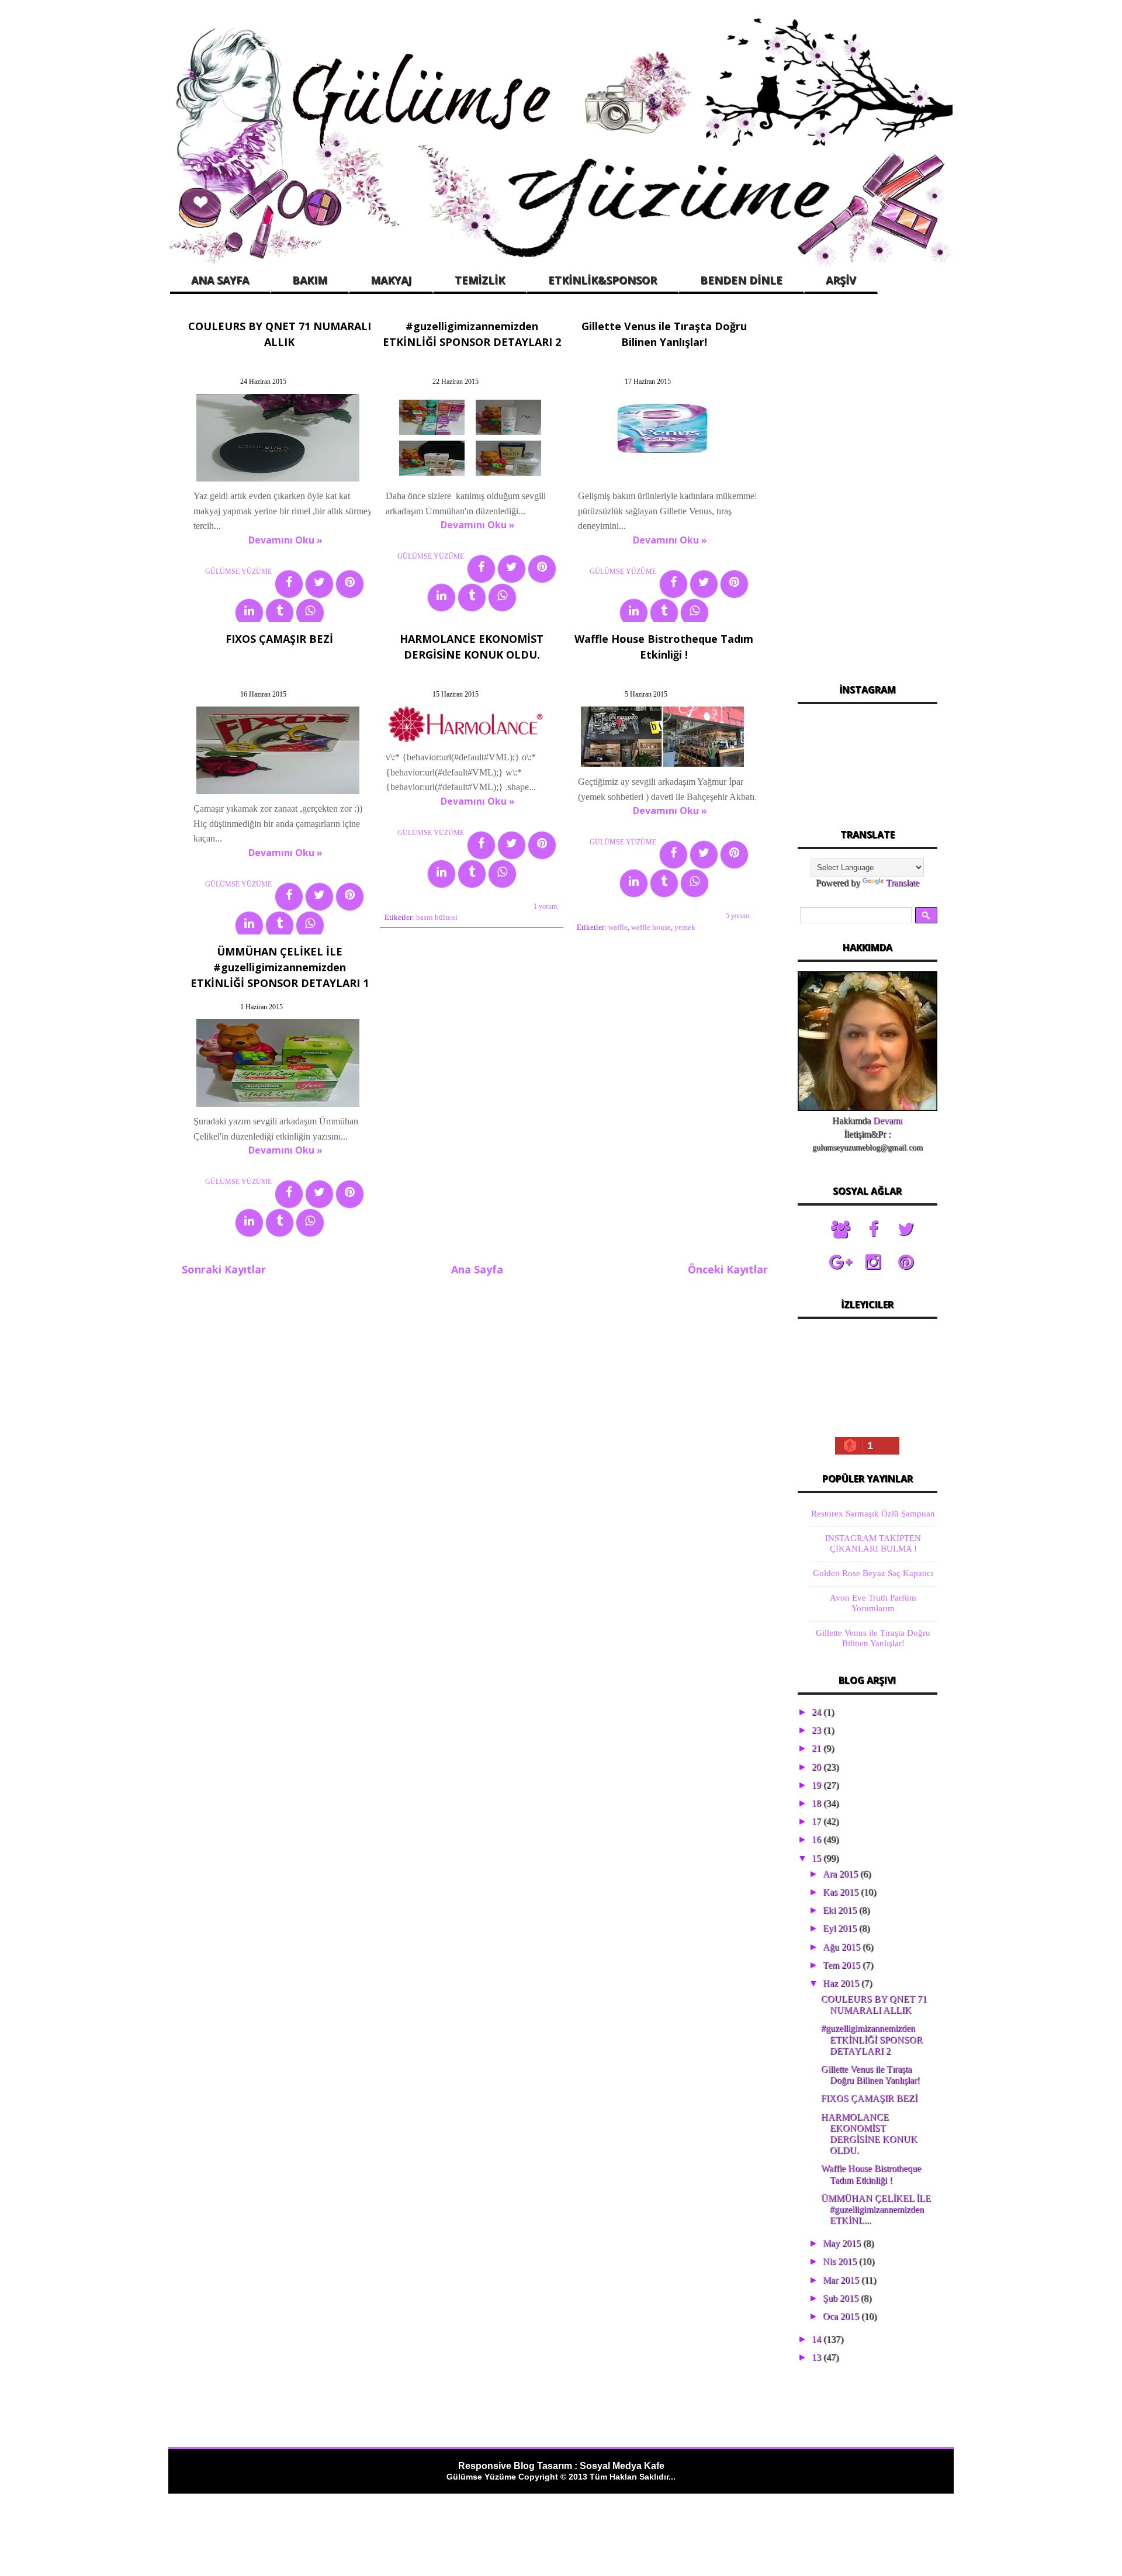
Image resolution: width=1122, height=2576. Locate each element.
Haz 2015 (842, 1983)
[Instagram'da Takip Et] (873, 1262)
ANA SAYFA (220, 280)
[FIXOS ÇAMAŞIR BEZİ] (278, 794)
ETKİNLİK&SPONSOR (602, 280)
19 (818, 1785)
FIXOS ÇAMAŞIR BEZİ (279, 639)
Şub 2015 (842, 2298)
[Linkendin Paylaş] (249, 613)
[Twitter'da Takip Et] (906, 1230)
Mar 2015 (842, 2280)
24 (818, 1712)
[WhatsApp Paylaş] (310, 613)
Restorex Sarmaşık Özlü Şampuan (873, 1514)
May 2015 (843, 2243)
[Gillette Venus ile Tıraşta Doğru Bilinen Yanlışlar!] (662, 481)
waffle (618, 927)
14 (818, 2339)
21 (818, 1748)
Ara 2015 (841, 1874)
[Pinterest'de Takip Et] (906, 1262)
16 (818, 1839)
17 (818, 1821)
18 (818, 1803)
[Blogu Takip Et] (840, 1230)
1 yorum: (546, 906)
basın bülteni (437, 917)
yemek (685, 927)
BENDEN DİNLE (741, 280)
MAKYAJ (391, 280)
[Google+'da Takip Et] (840, 1262)
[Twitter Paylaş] (319, 584)
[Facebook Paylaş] (289, 584)
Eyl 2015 (841, 1928)
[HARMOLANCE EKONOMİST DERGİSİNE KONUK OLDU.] (470, 742)
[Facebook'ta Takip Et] (873, 1230)
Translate (903, 883)
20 (818, 1767)
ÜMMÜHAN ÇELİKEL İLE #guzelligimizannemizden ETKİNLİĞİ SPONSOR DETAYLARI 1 (280, 967)
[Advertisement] (867, 490)
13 (818, 2357)
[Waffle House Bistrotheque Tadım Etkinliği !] (662, 766)
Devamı (888, 1121)
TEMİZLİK (480, 280)
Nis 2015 (841, 2261)
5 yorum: (738, 916)
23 (818, 1730)
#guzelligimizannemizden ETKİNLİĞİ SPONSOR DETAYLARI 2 (872, 2039)
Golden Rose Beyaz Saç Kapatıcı (873, 1573)
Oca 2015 (842, 2316)
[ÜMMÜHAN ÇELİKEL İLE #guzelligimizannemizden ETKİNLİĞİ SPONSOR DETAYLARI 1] (278, 1107)
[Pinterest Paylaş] (350, 584)
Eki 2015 (841, 1910)
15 (818, 1858)
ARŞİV (841, 280)
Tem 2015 (843, 1965)
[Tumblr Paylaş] (280, 613)
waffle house (651, 927)
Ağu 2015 (843, 1947)
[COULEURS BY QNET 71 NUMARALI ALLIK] (278, 481)
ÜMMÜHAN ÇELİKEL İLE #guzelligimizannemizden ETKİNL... (876, 2209)
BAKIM (310, 280)
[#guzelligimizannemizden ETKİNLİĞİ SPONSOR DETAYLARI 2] (470, 481)
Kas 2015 (842, 1892)
